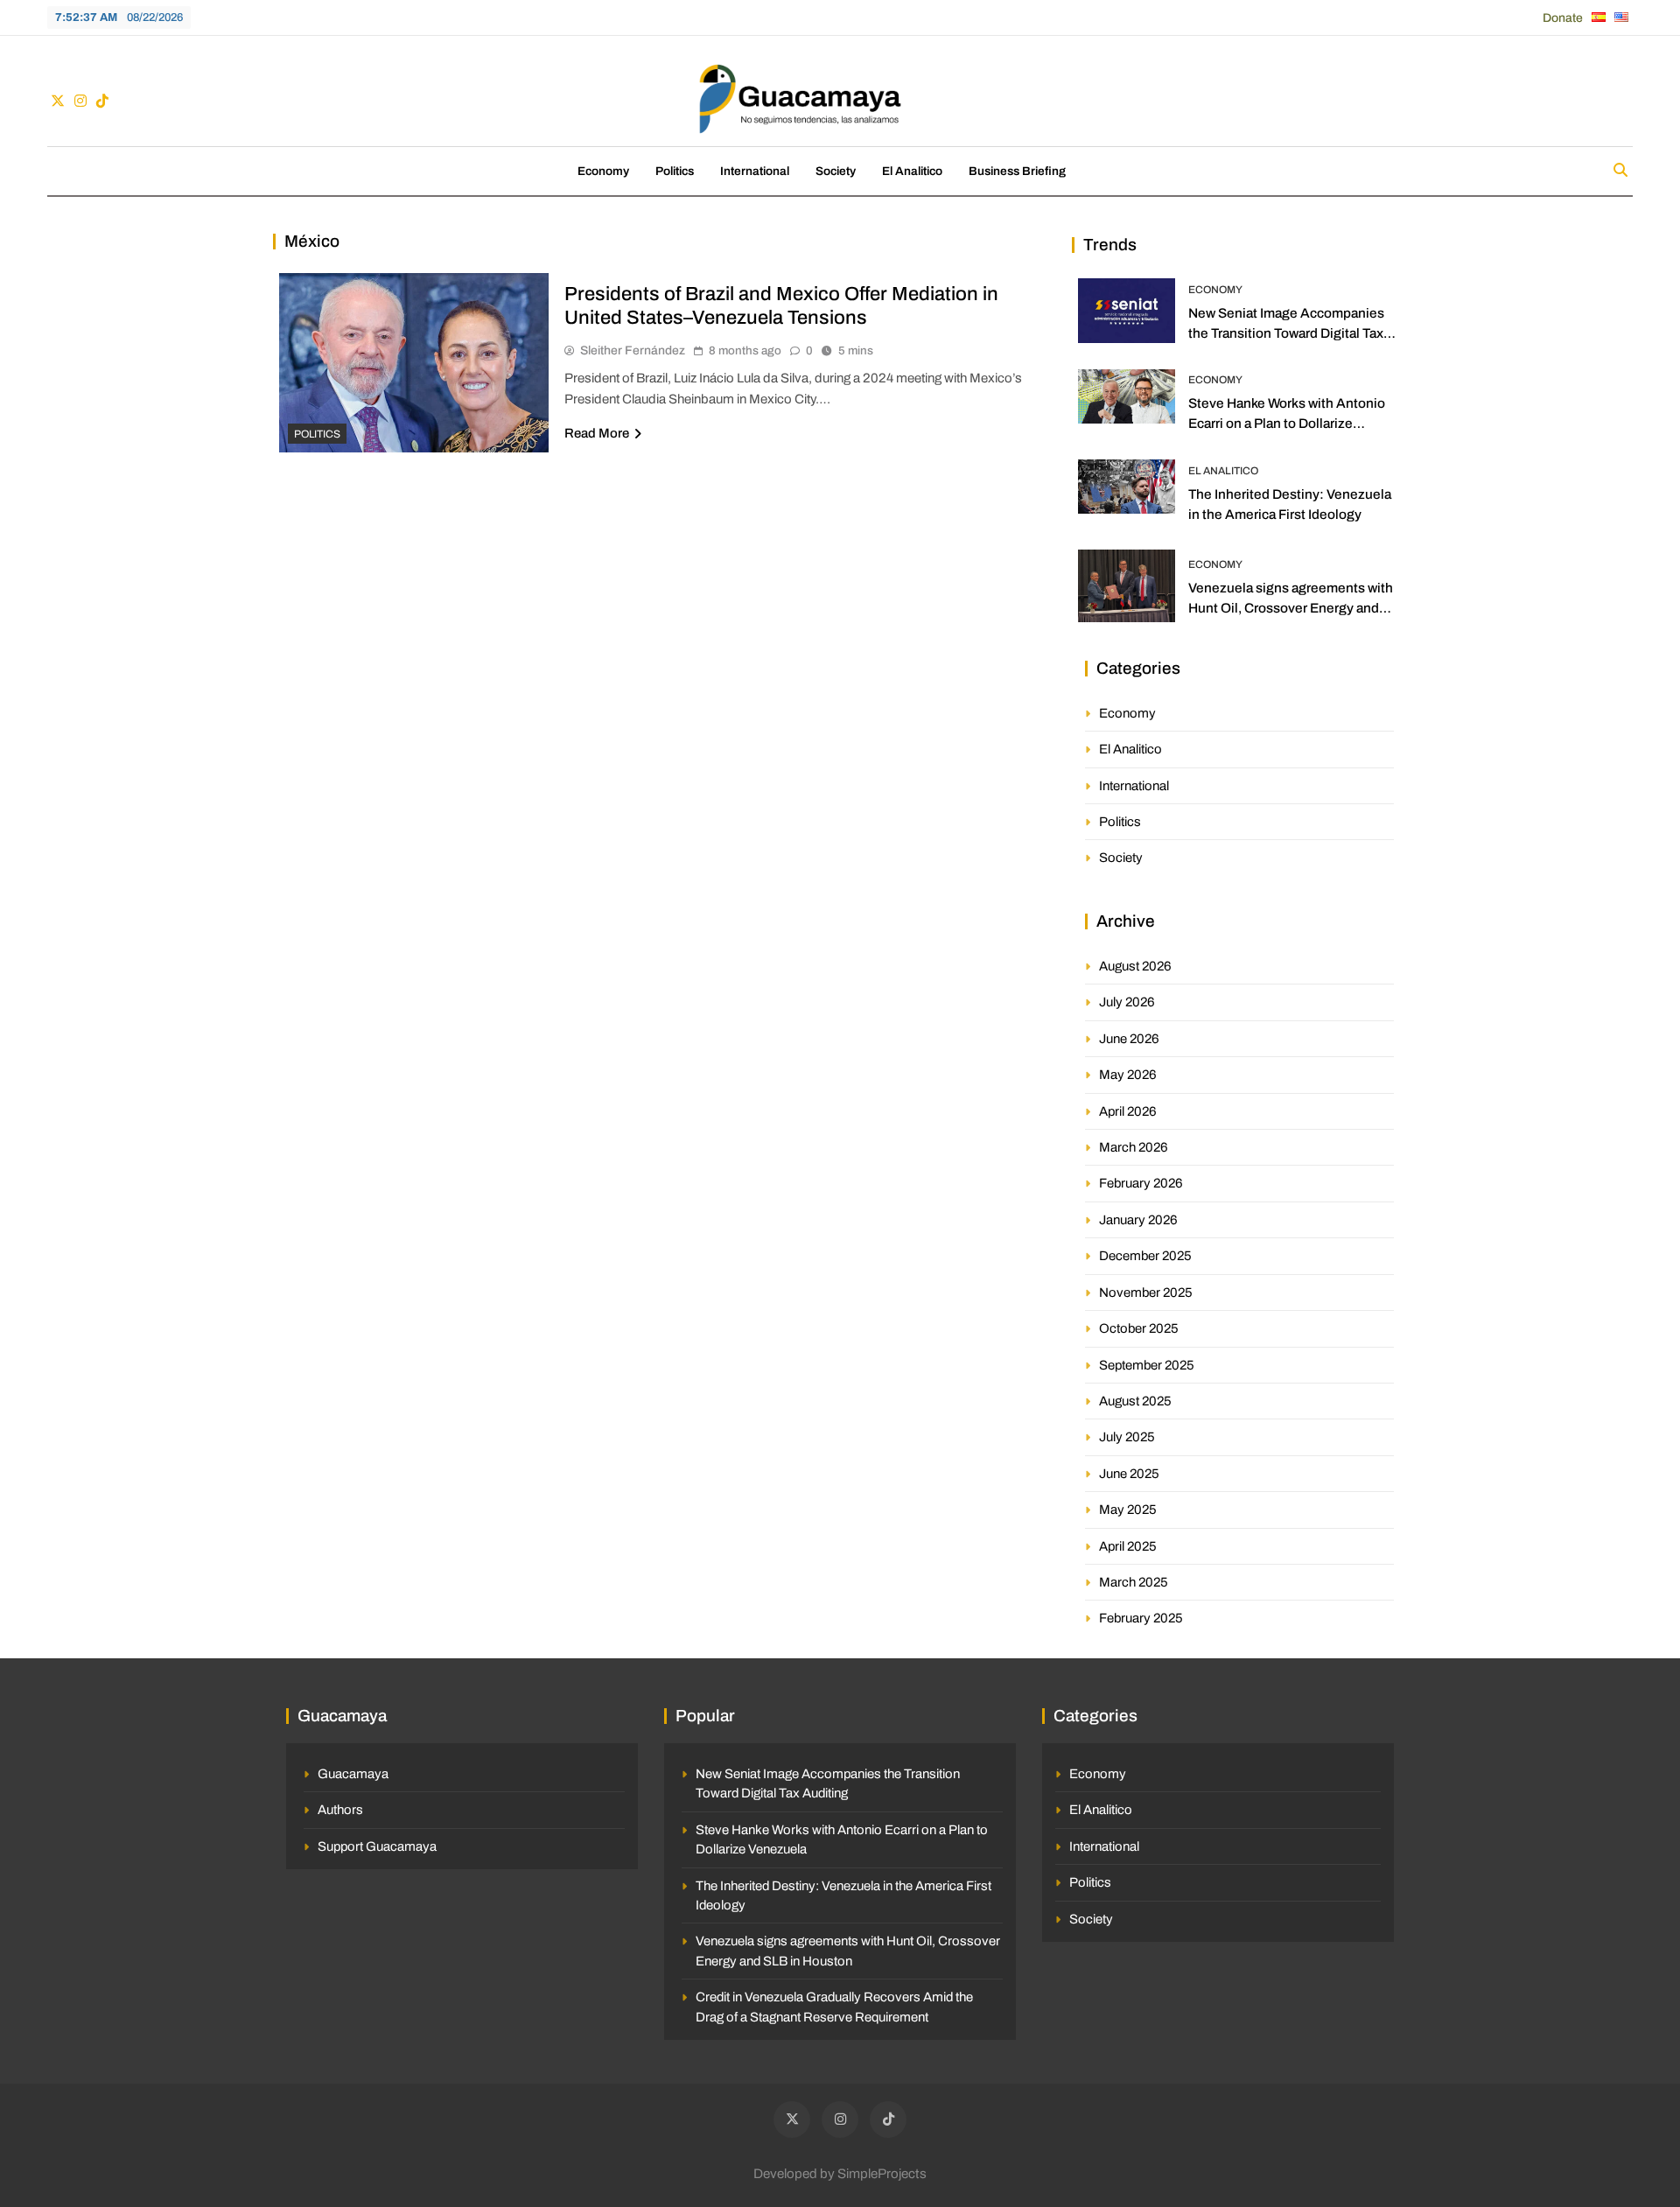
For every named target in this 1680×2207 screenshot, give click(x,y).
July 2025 (1127, 1437)
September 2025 (1147, 1365)
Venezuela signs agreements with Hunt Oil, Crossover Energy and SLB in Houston (1291, 608)
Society (836, 171)
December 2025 (1145, 1256)
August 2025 (1135, 1401)
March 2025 (1134, 1582)
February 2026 (1141, 1183)
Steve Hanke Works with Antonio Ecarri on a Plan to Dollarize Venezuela (1287, 423)
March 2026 (1134, 1147)
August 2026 (1135, 966)
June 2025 (1129, 1474)
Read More (597, 433)
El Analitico (912, 171)
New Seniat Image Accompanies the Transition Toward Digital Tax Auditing (1286, 333)
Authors (340, 1810)
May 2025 (1128, 1510)
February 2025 (1141, 1618)
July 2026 (1127, 1002)
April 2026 (1128, 1111)
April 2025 (1128, 1546)
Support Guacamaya (377, 1846)
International (755, 171)
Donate (1563, 18)
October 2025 (1139, 1328)
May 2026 (1128, 1075)
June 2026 (1129, 1039)
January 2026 (1138, 1220)
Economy (603, 171)
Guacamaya (353, 1774)
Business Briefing (1017, 171)
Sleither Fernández (633, 350)
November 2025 (1146, 1293)
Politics (675, 171)
